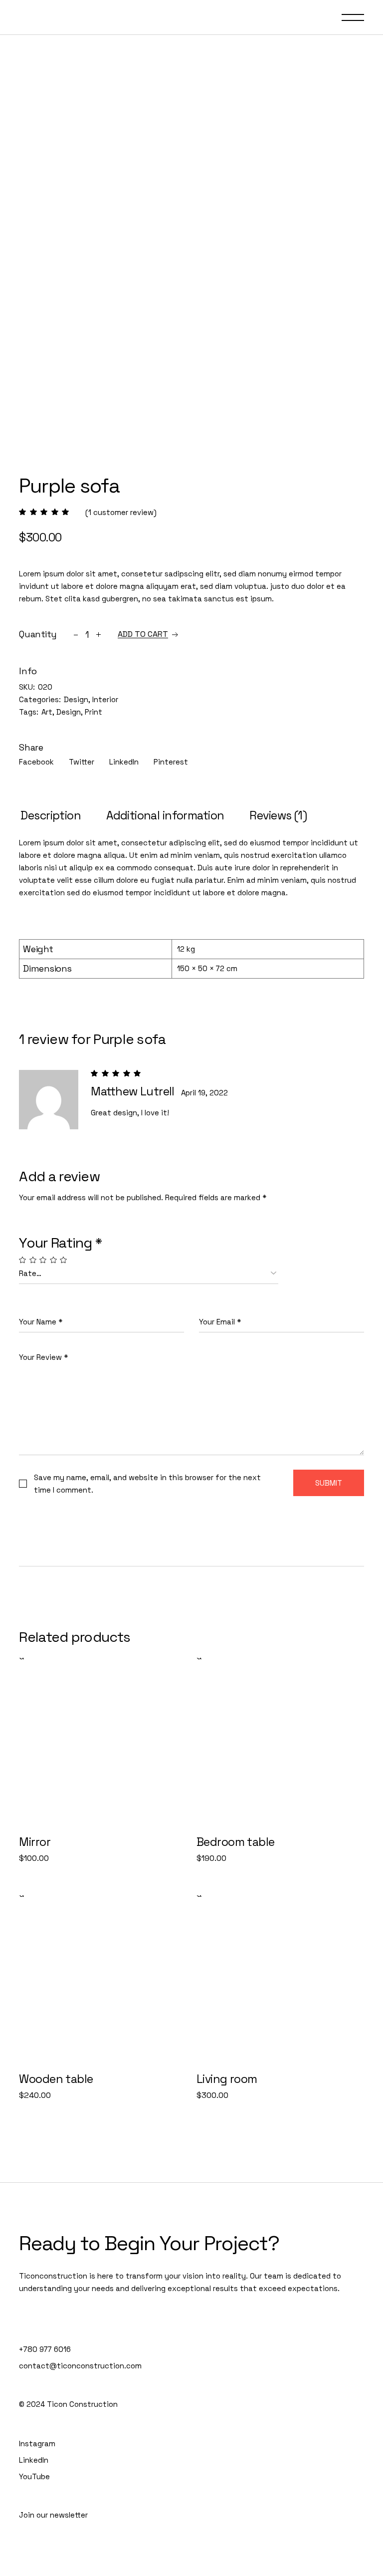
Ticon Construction (82, 2404)
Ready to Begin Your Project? (149, 2243)
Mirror (35, 1842)
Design (76, 699)
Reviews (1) (278, 815)
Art (47, 712)
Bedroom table (236, 1842)
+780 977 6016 (45, 2349)
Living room (227, 2079)
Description (51, 815)
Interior (105, 699)
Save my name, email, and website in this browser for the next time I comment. (147, 1484)
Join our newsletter (53, 2515)
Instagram (37, 2444)
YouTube (34, 2476)
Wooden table (56, 2079)
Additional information (165, 815)
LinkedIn (34, 2460)
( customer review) (121, 512)
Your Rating (60, 1243)
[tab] (51, 816)
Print (94, 712)
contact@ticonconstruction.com (80, 2366)
